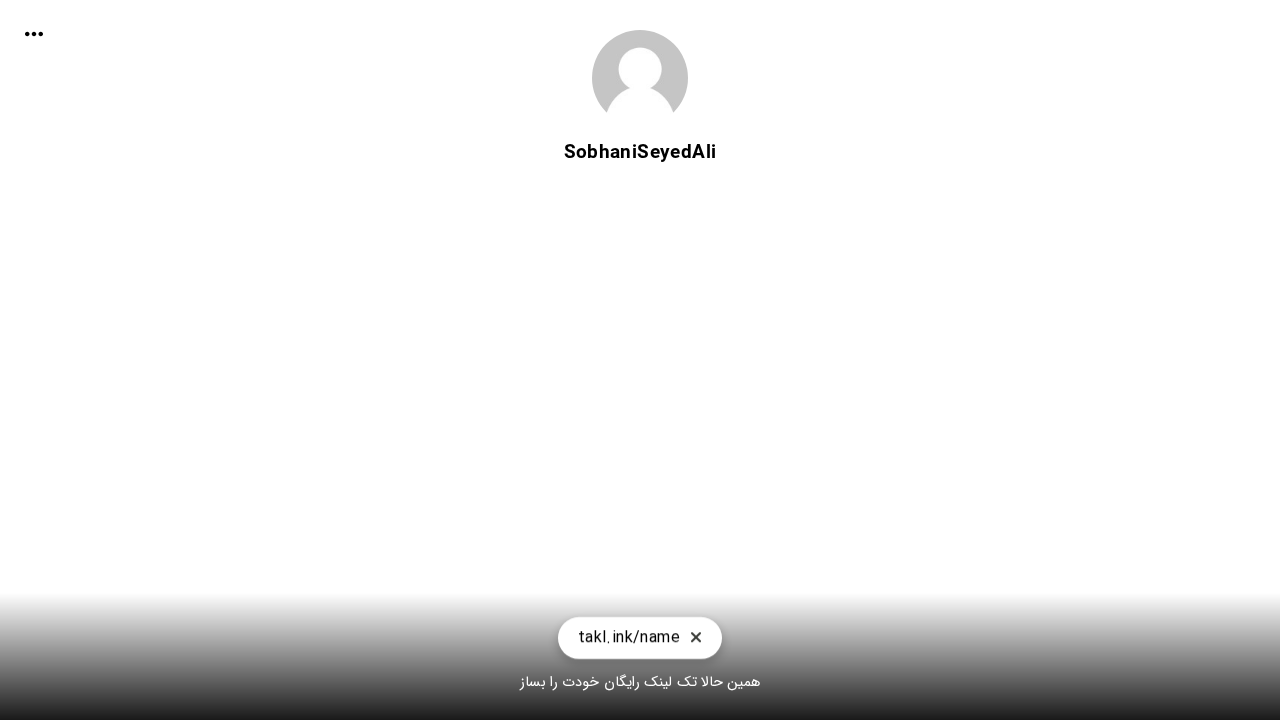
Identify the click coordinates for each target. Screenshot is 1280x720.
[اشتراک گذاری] (34, 34)
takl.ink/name (629, 637)
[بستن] (696, 638)
